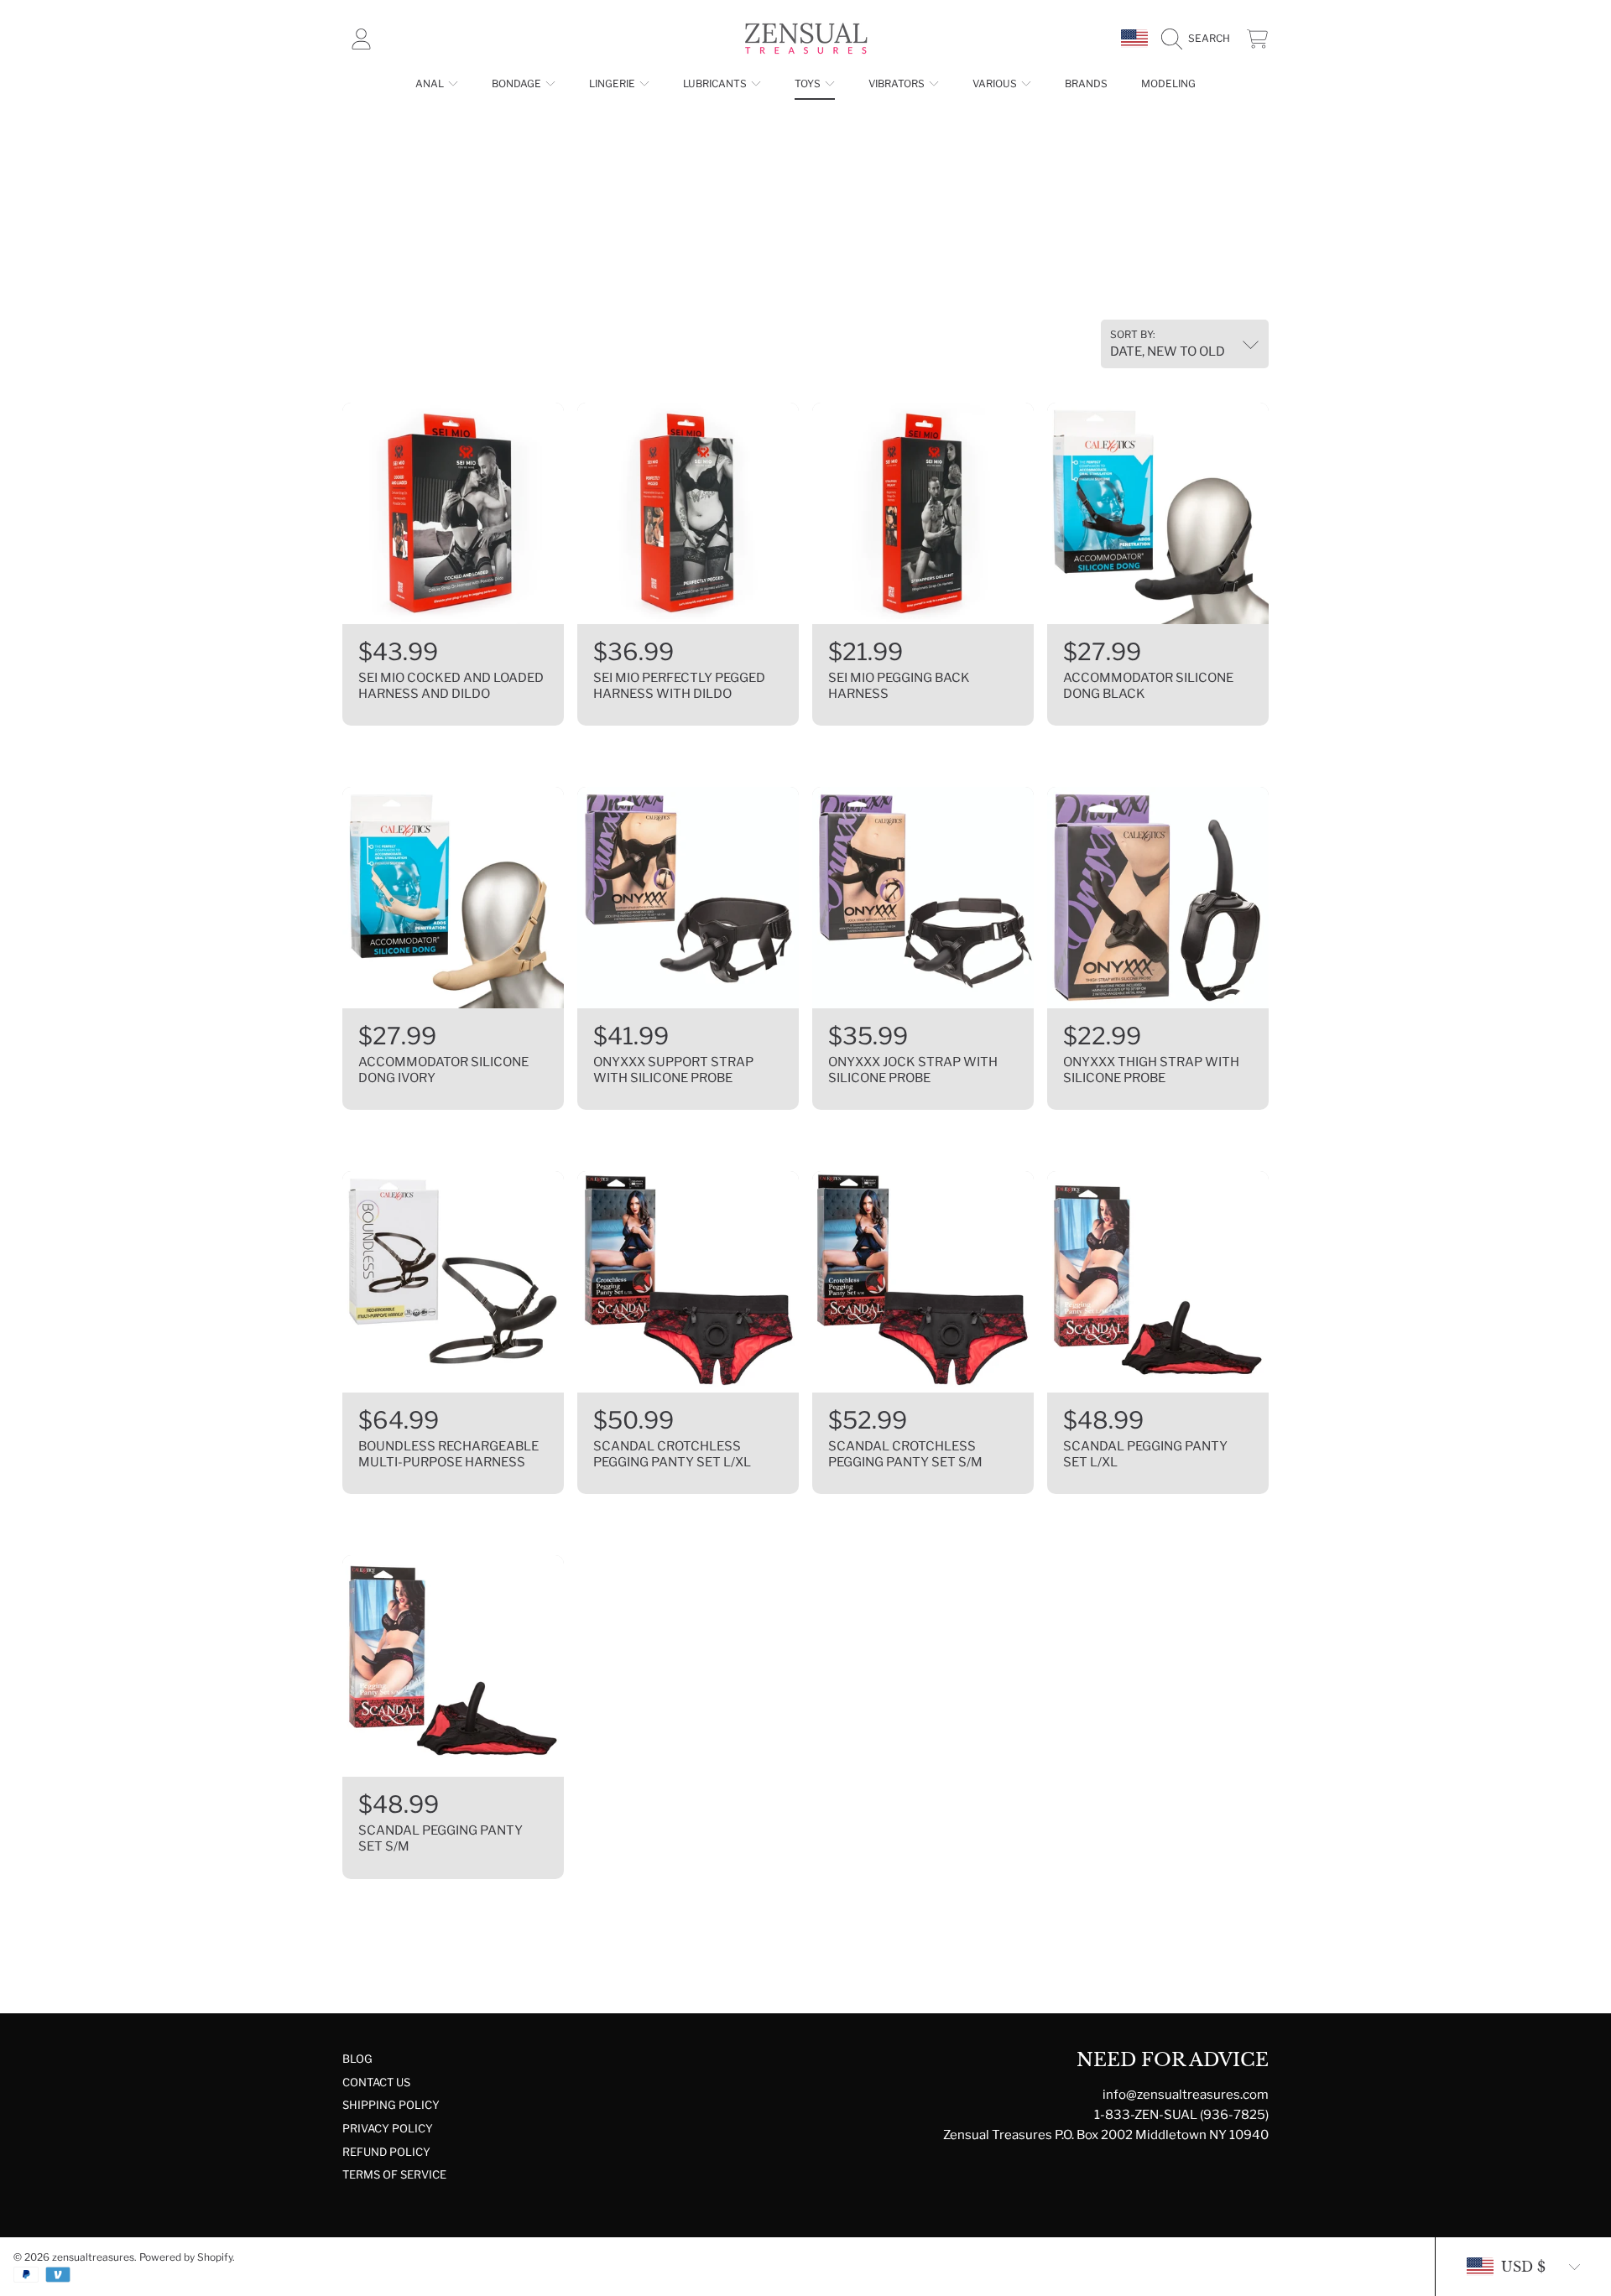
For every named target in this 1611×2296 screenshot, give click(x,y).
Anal (431, 83)
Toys (809, 83)
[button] (1200, 39)
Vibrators (898, 83)
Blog (357, 2059)
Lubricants (716, 83)
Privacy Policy (388, 2128)
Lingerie (613, 83)
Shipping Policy (391, 2105)
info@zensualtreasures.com (1186, 2095)
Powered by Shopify (186, 2257)
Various (996, 83)
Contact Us (376, 2082)
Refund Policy (386, 2152)
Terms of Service (394, 2174)
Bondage (518, 83)
